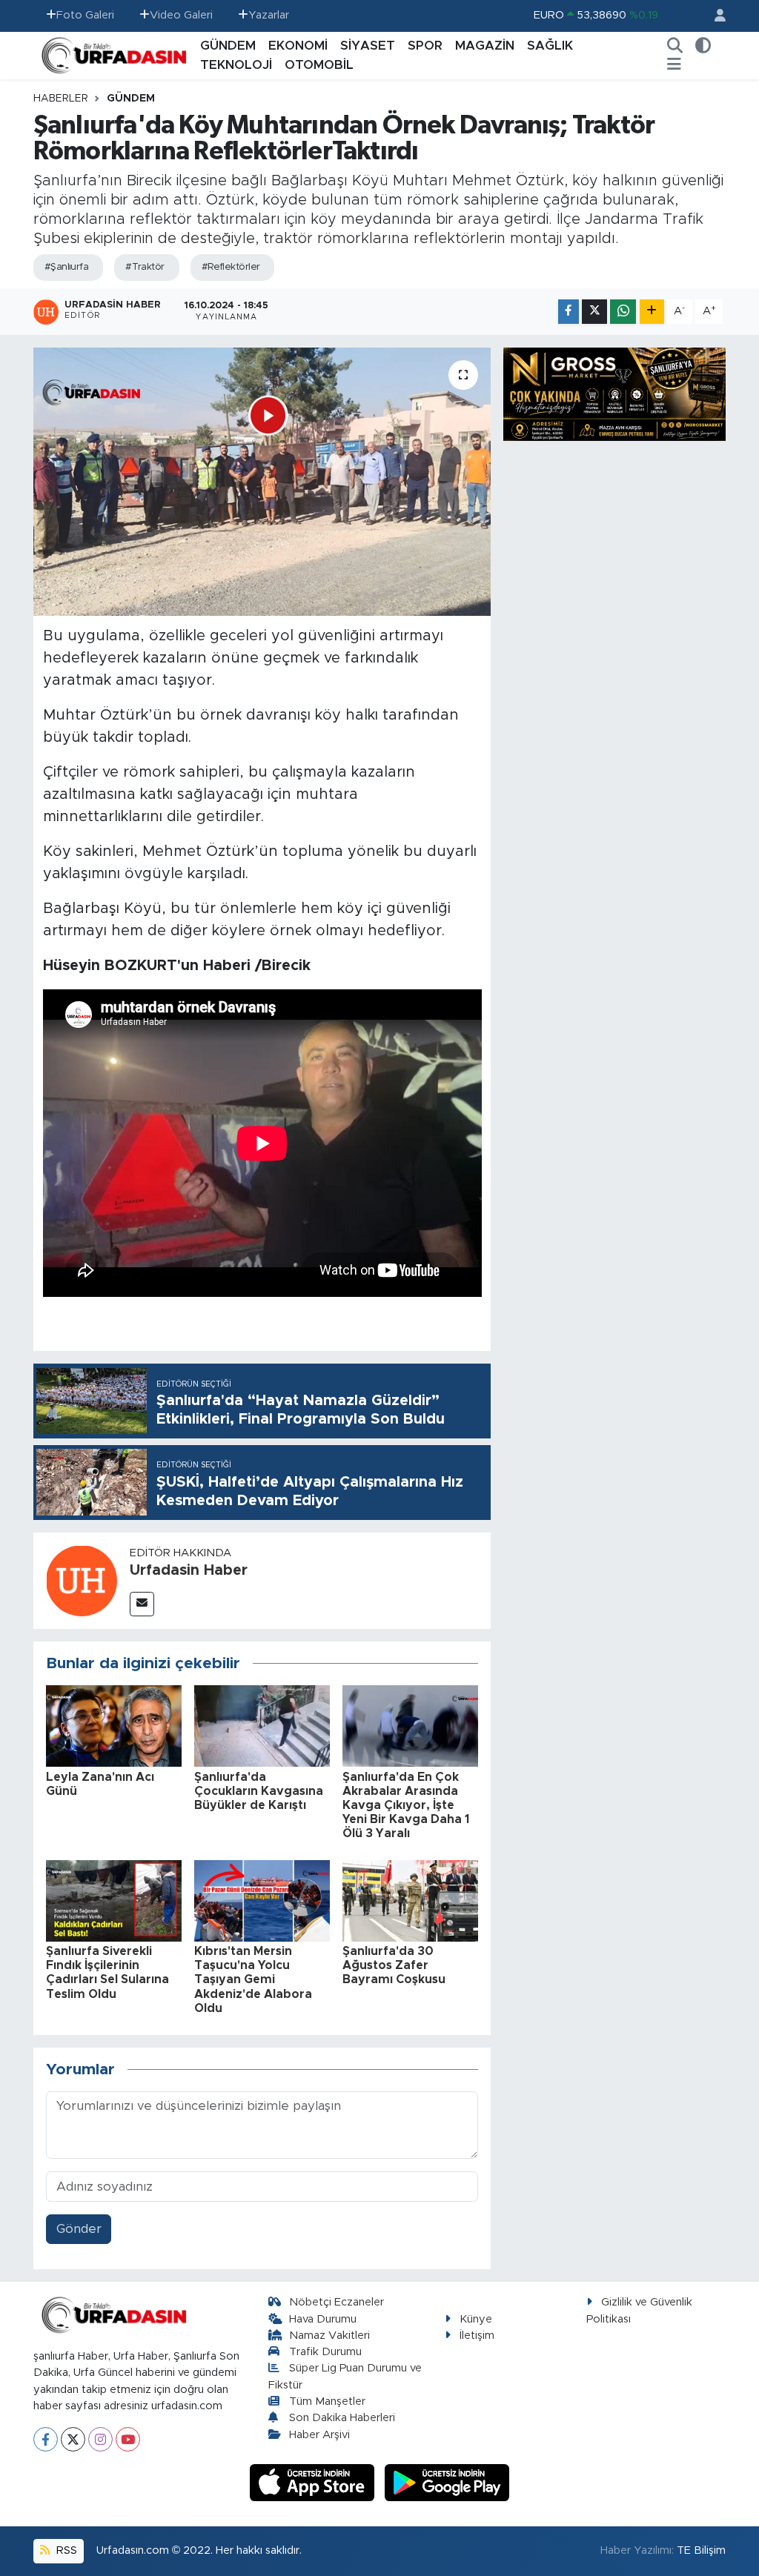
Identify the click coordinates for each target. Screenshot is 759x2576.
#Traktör (145, 267)
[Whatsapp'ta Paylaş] (623, 312)
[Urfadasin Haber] (82, 1580)
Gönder (79, 2229)
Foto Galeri (85, 15)
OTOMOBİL (319, 65)
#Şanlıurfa (66, 267)
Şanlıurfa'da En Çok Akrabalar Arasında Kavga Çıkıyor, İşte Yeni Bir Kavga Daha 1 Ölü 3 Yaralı (406, 1806)
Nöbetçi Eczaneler (337, 2302)
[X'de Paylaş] (594, 312)
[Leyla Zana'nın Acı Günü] (114, 1726)
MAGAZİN (485, 46)
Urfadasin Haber (189, 1570)
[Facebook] (46, 2439)
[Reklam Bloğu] (614, 393)
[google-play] (447, 2482)
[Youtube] (128, 2439)
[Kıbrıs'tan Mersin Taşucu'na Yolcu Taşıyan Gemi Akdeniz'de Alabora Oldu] (262, 1900)
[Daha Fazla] (652, 312)
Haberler (61, 99)
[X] (73, 2439)
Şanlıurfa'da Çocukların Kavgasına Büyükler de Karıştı (259, 1791)
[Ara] (675, 46)
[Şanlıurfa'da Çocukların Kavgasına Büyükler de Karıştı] (262, 1726)
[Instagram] (100, 2439)
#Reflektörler (231, 267)
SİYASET (368, 46)
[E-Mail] (142, 1604)
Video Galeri (181, 15)
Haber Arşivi (319, 2435)
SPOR (425, 46)
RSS (65, 2550)
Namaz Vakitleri (329, 2336)
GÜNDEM (228, 46)
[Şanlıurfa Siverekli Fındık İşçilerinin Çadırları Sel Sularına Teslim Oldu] (114, 1900)
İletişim (477, 2336)
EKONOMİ (298, 46)
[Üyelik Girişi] (714, 16)
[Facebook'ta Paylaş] (569, 312)
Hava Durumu (323, 2319)
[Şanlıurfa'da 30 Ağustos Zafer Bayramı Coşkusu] (410, 1900)
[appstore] (314, 2482)
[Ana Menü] (674, 65)
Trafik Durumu (325, 2352)
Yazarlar (269, 15)
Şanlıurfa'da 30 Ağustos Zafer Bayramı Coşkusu (394, 1965)
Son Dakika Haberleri (342, 2418)
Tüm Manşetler (327, 2401)
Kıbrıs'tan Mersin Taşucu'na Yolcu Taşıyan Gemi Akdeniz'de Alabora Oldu (253, 1980)
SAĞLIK (550, 46)
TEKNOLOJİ (236, 65)
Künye (476, 2319)
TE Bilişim (701, 2550)
